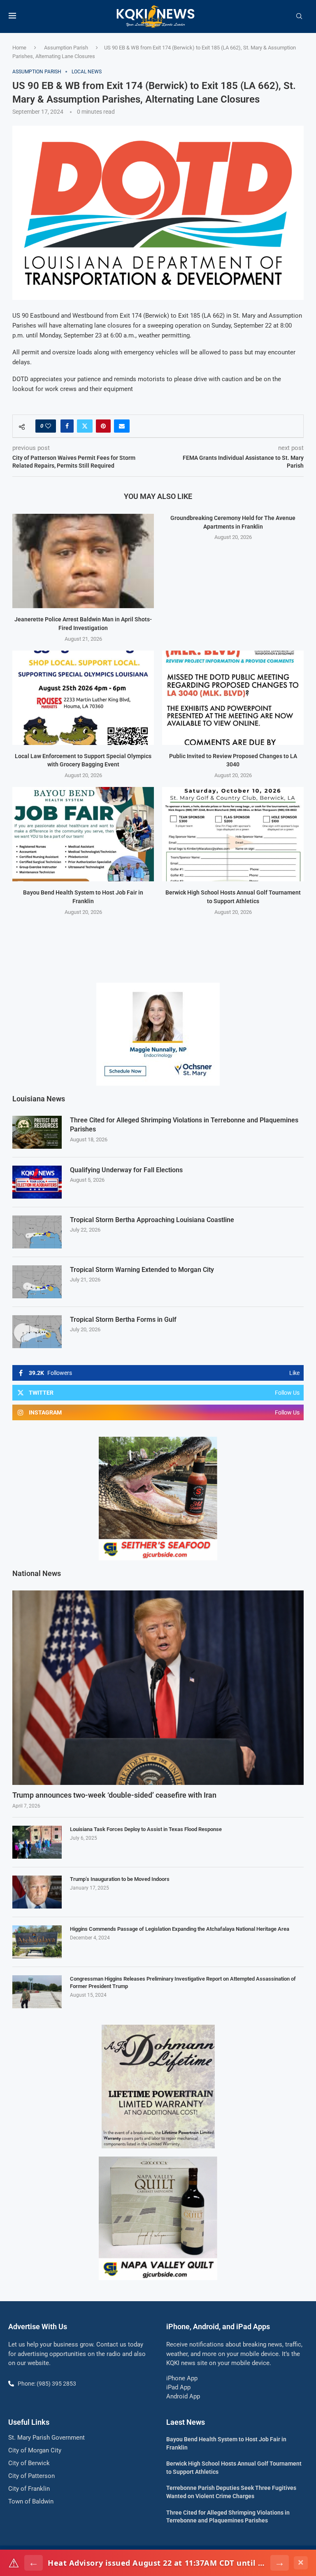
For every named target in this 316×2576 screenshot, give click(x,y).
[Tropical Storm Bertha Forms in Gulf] (37, 1332)
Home (19, 48)
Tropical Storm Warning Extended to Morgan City (142, 1270)
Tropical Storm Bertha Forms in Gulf (123, 1320)
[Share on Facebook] (67, 426)
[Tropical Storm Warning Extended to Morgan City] (37, 1282)
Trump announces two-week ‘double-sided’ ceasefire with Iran (114, 1795)
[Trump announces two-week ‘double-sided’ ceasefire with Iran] (158, 1688)
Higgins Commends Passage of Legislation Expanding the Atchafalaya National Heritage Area (180, 1929)
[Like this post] (48, 426)
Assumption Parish (66, 48)
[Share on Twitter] (85, 426)
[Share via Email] (122, 426)
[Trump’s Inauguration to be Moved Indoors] (37, 1892)
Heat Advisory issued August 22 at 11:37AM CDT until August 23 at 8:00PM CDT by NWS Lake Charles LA (157, 2563)
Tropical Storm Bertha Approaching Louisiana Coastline (152, 1220)
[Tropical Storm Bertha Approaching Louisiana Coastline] (37, 1232)
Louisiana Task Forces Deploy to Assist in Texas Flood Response (146, 1829)
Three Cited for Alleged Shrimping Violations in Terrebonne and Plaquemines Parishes (184, 1125)
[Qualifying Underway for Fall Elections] (37, 1182)
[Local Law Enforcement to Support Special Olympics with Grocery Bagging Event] (83, 698)
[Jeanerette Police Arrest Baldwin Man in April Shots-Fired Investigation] (83, 561)
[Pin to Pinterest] (103, 426)
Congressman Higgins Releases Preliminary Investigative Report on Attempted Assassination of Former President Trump (183, 1982)
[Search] (299, 16)
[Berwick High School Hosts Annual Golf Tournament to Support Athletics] (233, 834)
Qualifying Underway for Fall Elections (126, 1170)
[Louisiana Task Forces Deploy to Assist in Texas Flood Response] (37, 1842)
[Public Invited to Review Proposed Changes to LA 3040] (233, 698)
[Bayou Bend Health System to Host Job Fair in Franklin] (83, 834)
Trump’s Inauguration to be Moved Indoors (120, 1879)
